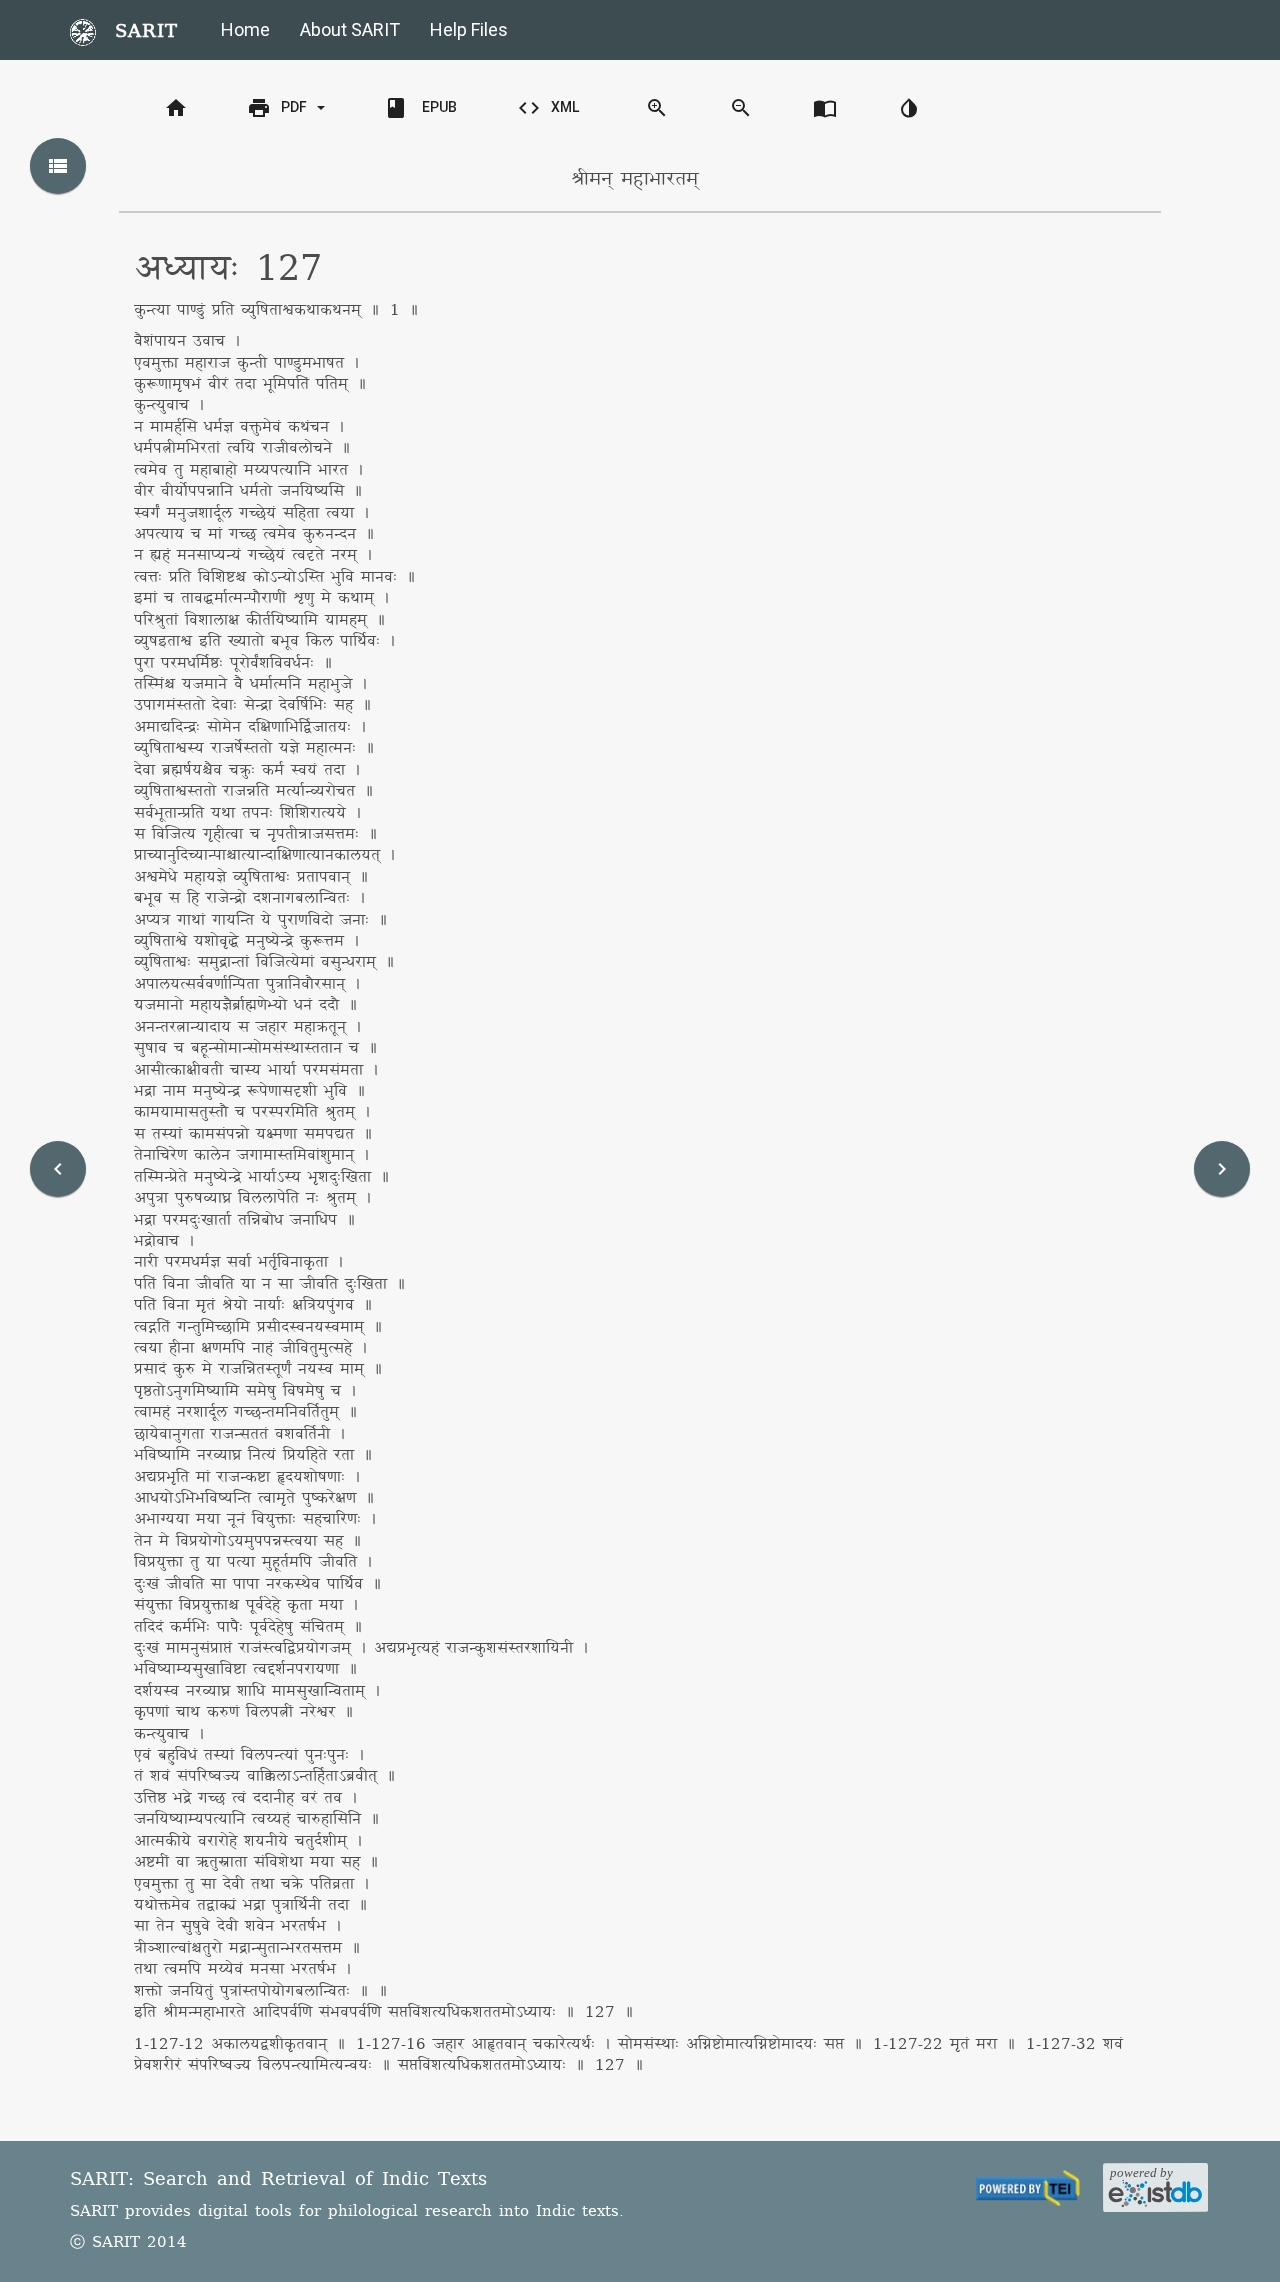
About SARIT (350, 29)
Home (245, 29)
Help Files (469, 29)
